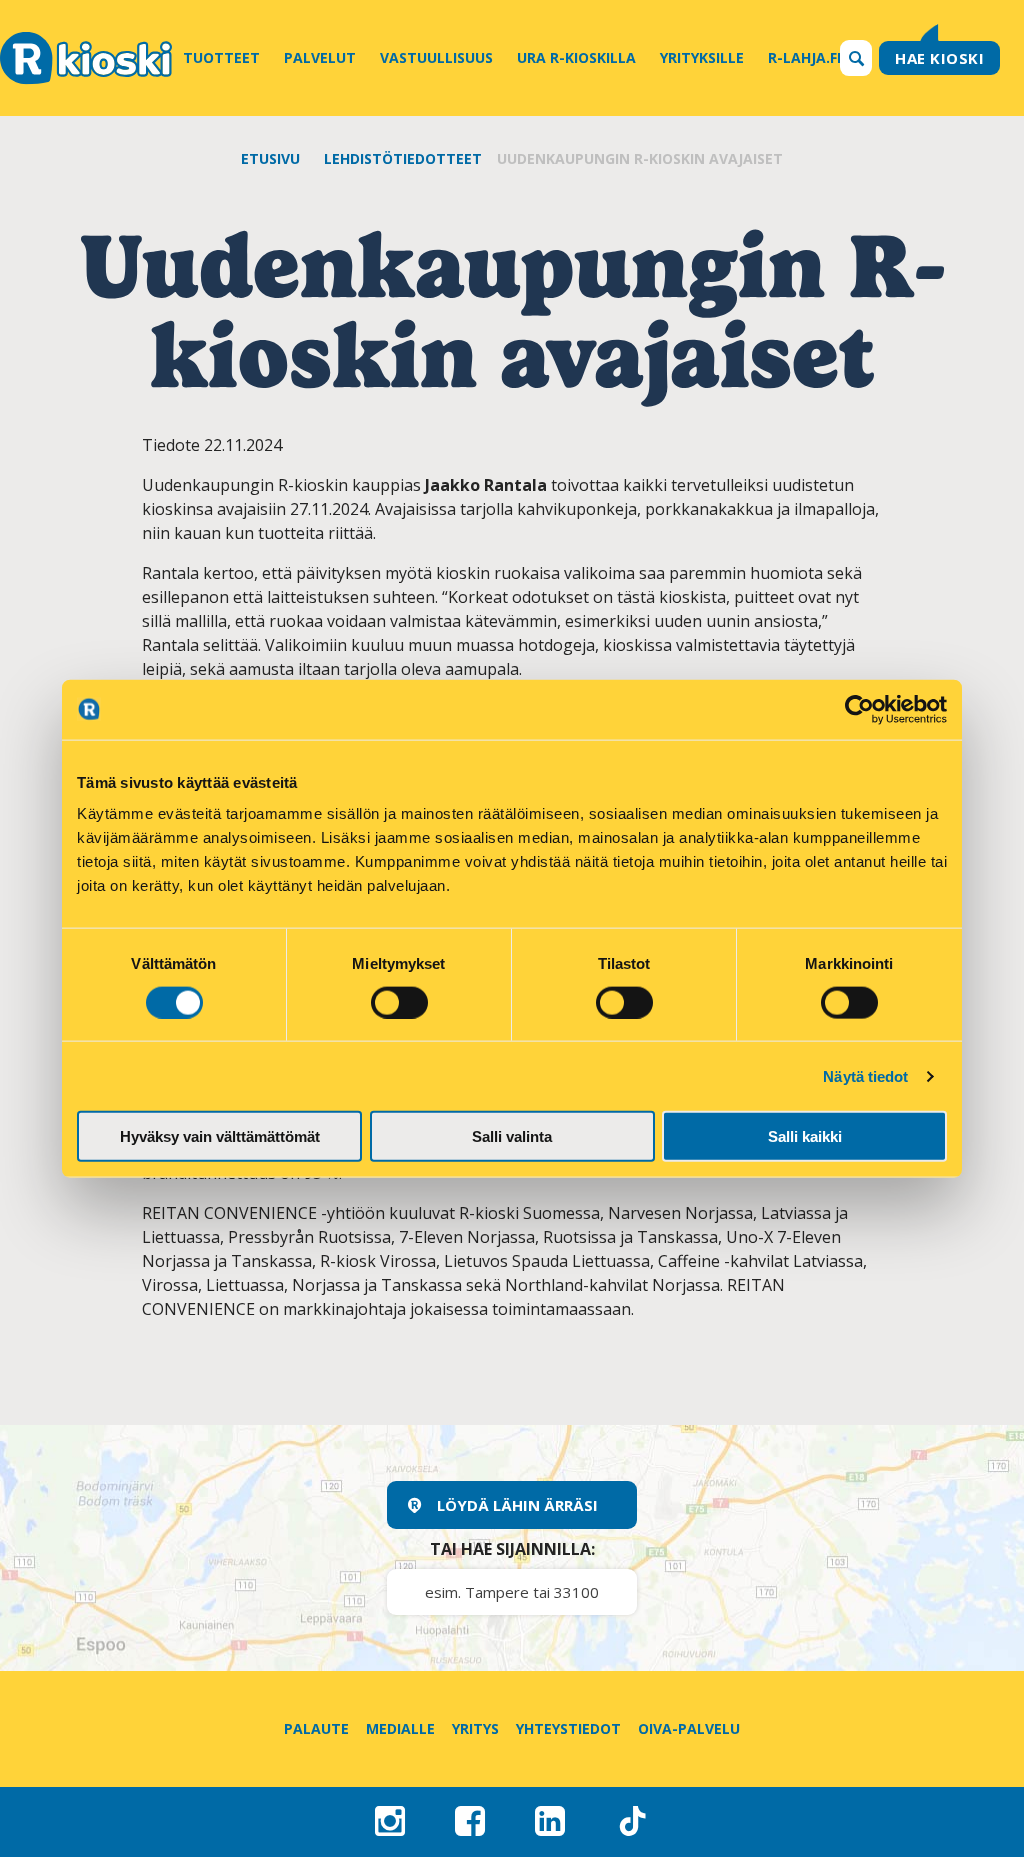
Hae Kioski (939, 58)
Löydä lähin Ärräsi (517, 1505)
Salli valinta (512, 1136)
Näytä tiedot (865, 1075)
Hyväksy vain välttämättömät (220, 1136)
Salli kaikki (805, 1136)
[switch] (399, 1002)
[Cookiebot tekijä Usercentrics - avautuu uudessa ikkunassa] (859, 709)
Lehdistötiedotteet (403, 158)
